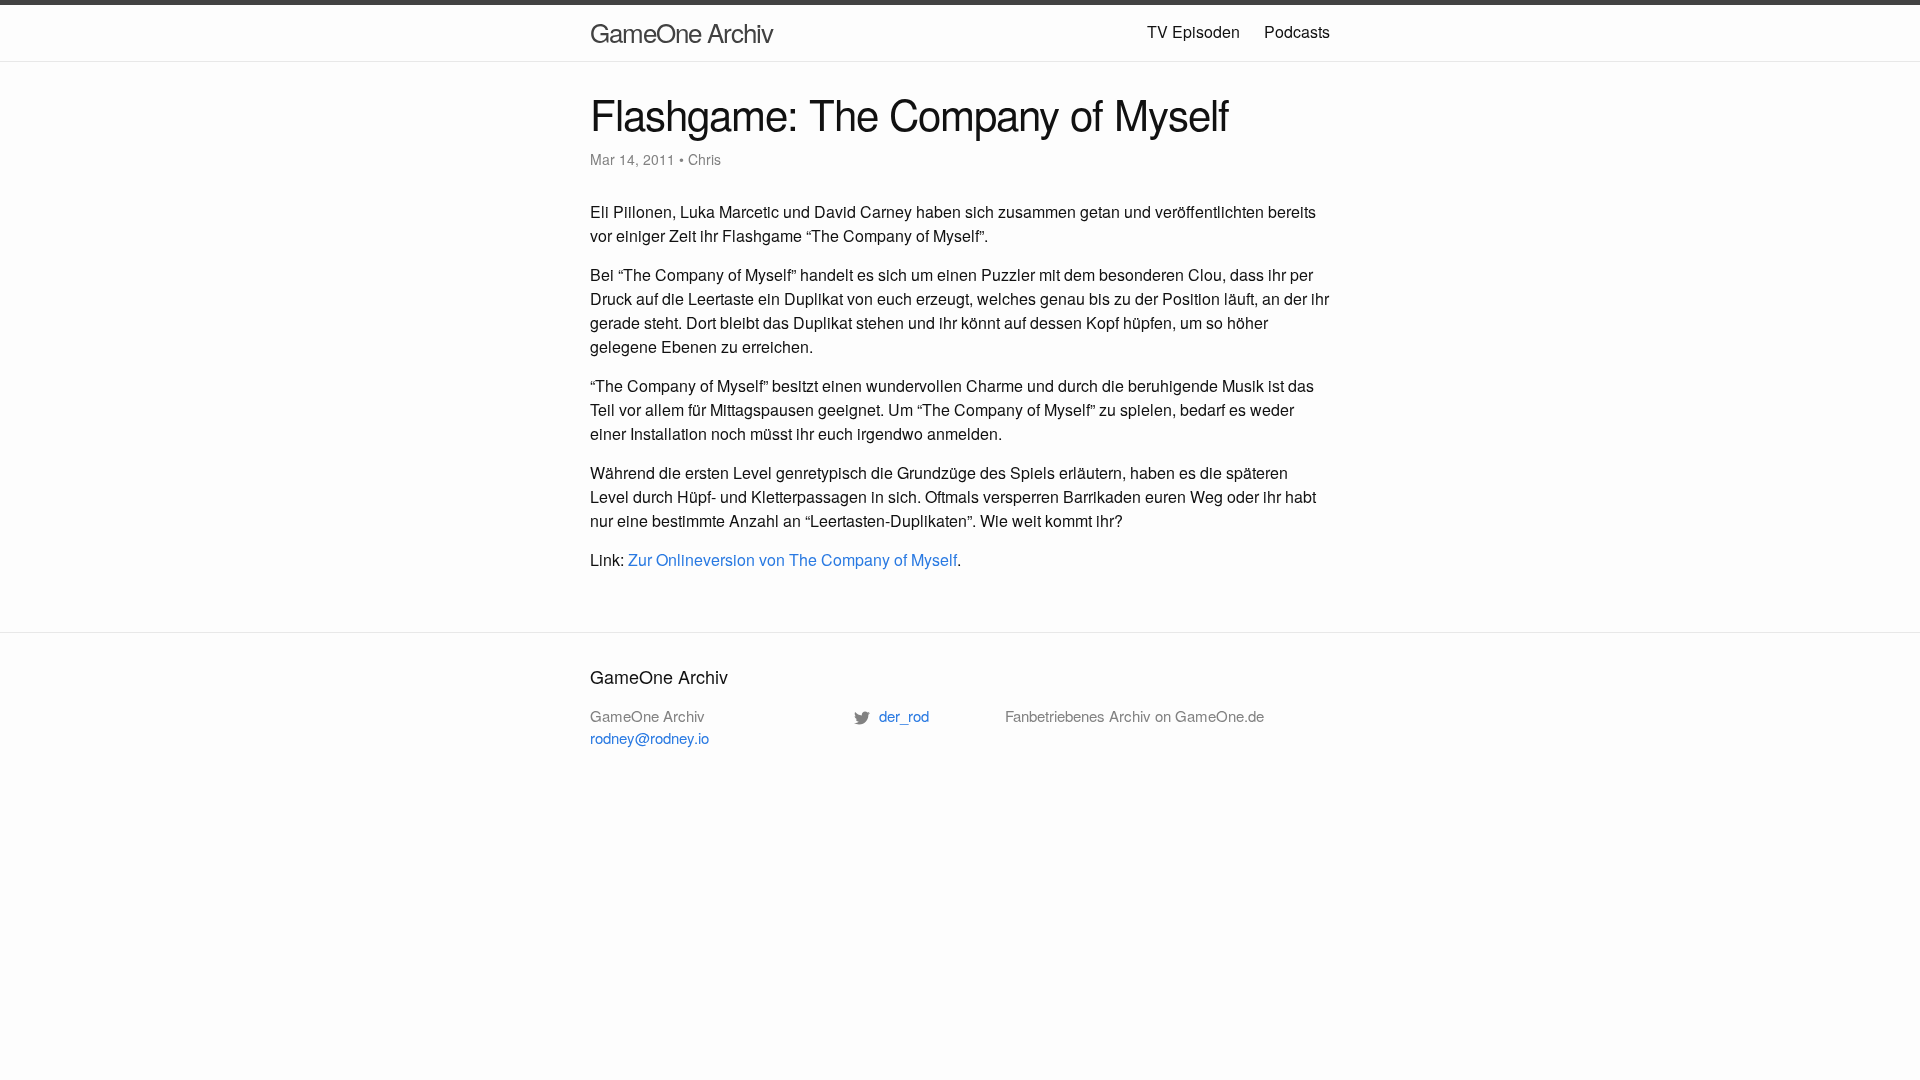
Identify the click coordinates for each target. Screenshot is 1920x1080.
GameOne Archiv (681, 31)
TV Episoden (1193, 31)
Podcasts (1297, 31)
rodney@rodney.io (649, 737)
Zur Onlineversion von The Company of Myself (792, 559)
